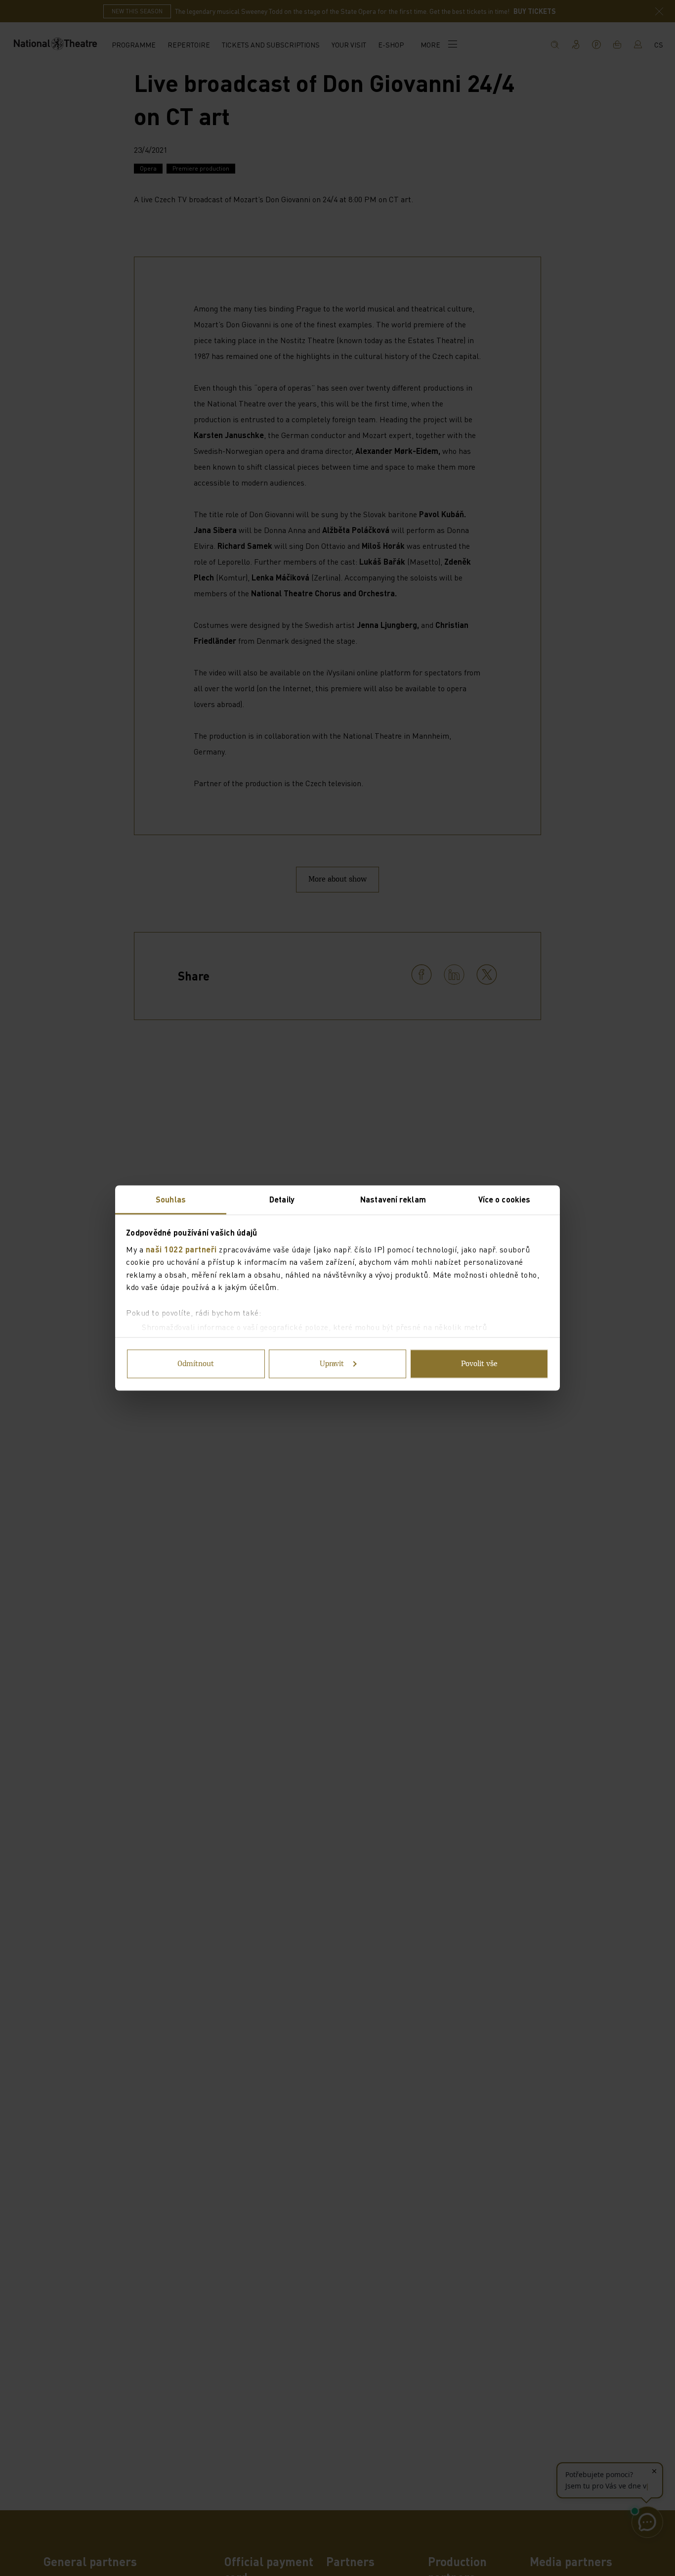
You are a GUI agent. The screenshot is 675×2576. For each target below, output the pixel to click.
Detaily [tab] (282, 1199)
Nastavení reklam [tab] (393, 1199)
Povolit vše (479, 1364)
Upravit (332, 1364)
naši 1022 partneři (181, 1249)
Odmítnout (196, 1364)
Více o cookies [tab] (504, 1199)
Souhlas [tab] (171, 1199)
